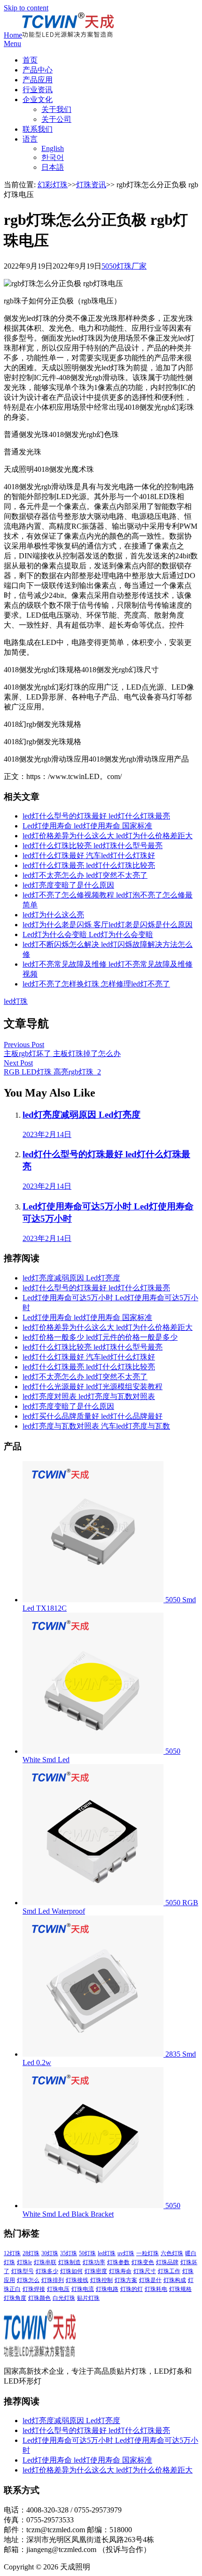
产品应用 (38, 80)
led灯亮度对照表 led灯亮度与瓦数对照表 (89, 1396)
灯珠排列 (53, 2280)
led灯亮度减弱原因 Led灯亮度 (71, 1278)
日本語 (53, 167)
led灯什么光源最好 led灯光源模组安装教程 (93, 1387)
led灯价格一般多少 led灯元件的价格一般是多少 (100, 1337)
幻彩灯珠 (53, 185)
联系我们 (38, 129)
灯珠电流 (83, 2289)
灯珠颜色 (39, 2298)
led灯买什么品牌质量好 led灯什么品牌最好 (93, 1416)
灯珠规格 (180, 2289)
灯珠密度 (96, 2271)
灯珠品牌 (167, 2262)
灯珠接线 (77, 2280)
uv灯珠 (126, 2253)
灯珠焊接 (34, 2289)
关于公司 (56, 119)
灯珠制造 (70, 2262)
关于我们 (56, 109)
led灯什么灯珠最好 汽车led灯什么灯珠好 (89, 855)
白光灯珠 (64, 2298)
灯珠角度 (15, 2298)
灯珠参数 (118, 2262)
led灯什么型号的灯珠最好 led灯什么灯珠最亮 (96, 816)
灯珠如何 (71, 2271)
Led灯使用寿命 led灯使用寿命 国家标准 (87, 826)
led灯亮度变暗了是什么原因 (68, 885)
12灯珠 (12, 2253)
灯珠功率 (94, 2262)
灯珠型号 (23, 2271)
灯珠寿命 (120, 2271)
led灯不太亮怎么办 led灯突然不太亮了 (85, 875)
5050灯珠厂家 (124, 266)
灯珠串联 (45, 2262)
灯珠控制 (101, 2280)
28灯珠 (31, 2253)
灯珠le (24, 2262)
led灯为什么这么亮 (53, 915)
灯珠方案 (126, 2280)
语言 (30, 139)
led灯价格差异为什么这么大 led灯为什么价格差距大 (108, 836)
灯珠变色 (143, 2262)
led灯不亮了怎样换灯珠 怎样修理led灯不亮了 (96, 984)
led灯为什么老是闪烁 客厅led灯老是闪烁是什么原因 (108, 925)
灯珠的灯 (132, 2289)
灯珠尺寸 (145, 2271)
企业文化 (38, 99)
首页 (30, 60)
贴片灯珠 (88, 2298)
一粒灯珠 (148, 2253)
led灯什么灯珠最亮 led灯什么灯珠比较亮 (89, 865)
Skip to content (26, 8)
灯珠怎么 (28, 2280)
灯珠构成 (175, 2280)
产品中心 (38, 70)
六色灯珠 (172, 2253)
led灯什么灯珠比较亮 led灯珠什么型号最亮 (93, 846)
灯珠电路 (107, 2289)
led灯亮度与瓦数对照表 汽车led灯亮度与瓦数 (96, 1426)
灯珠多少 (47, 2271)
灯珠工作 (169, 2271)
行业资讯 (38, 90)
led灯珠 (16, 1001)
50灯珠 (87, 2253)
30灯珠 (50, 2253)
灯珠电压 (58, 2289)
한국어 (53, 157)
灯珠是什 (150, 2280)
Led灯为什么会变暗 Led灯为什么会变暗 (88, 934)
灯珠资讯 (91, 185)
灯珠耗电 (156, 2289)
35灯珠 (69, 2253)
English (53, 148)
